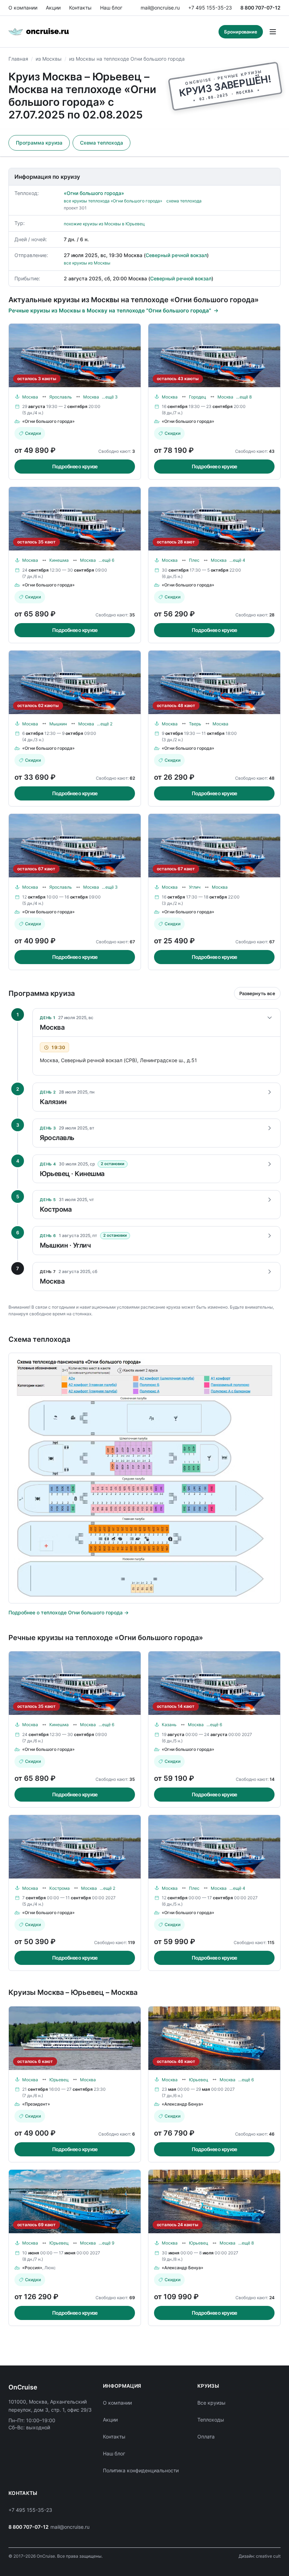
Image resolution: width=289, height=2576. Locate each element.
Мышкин (58, 724)
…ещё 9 (106, 2243)
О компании (23, 8)
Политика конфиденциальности (141, 2470)
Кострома (60, 1888)
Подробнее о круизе (75, 466)
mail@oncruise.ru (160, 8)
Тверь (195, 724)
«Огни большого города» (94, 193)
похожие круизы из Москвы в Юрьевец (104, 224)
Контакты (80, 8)
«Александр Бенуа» (183, 2104)
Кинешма (59, 560)
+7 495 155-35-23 (210, 8)
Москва (30, 397)
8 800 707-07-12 (260, 8)
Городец (198, 397)
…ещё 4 (237, 560)
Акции (53, 8)
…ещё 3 (110, 397)
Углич (195, 887)
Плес (194, 560)
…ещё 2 (105, 724)
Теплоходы (211, 2420)
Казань (169, 1725)
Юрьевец (59, 2080)
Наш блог (111, 8)
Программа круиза (39, 143)
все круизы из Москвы (87, 263)
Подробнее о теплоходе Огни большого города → (69, 1612)
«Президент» (36, 2104)
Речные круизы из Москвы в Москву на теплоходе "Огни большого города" (110, 310)
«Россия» (32, 2268)
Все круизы (211, 2403)
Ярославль (61, 397)
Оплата (206, 2437)
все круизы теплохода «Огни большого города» (113, 201)
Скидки (33, 433)
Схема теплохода (102, 143)
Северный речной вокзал (176, 255)
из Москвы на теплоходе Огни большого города (127, 59)
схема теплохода (184, 201)
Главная (18, 59)
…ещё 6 (106, 560)
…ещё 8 (244, 397)
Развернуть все (257, 993)
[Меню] (273, 32)
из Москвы (49, 59)
